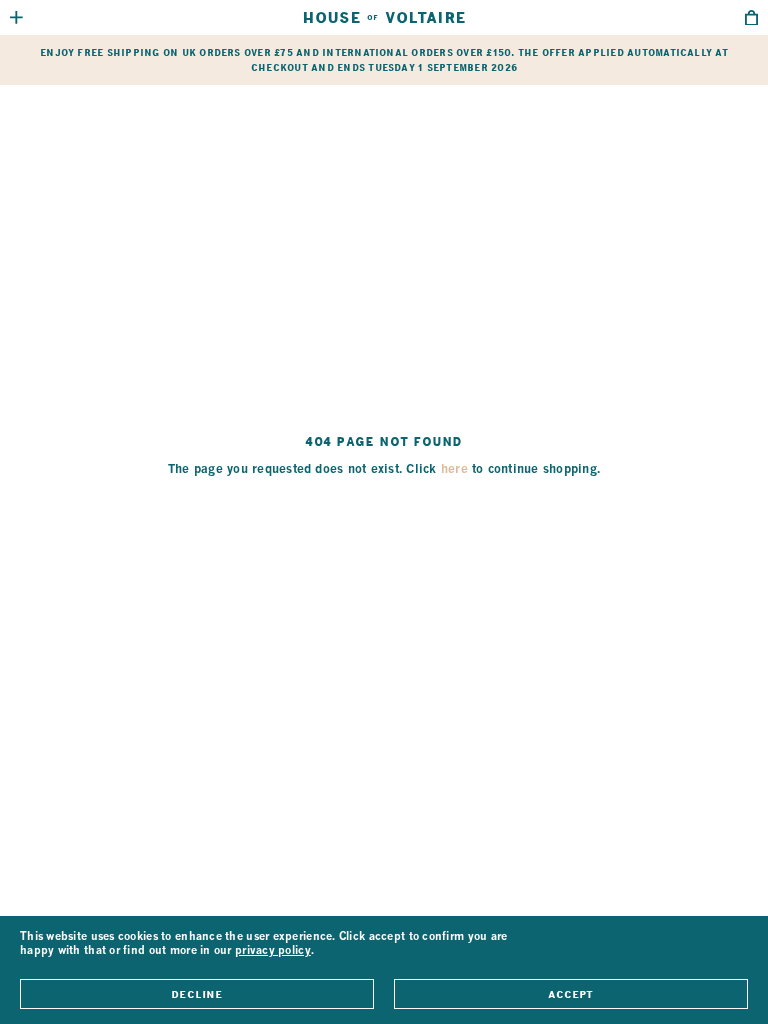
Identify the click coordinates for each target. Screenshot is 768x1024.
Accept (570, 994)
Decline (196, 994)
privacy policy (273, 951)
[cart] (751, 18)
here (454, 470)
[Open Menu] (16, 17)
